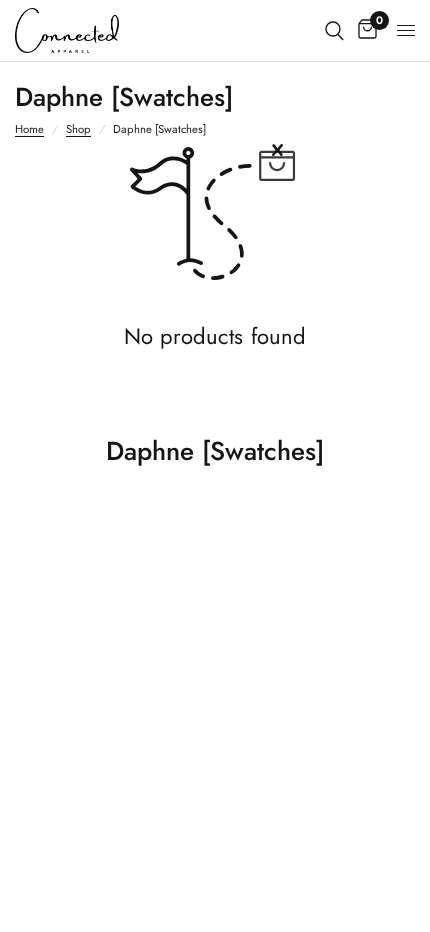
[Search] (334, 30)
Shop (78, 129)
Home (29, 129)
